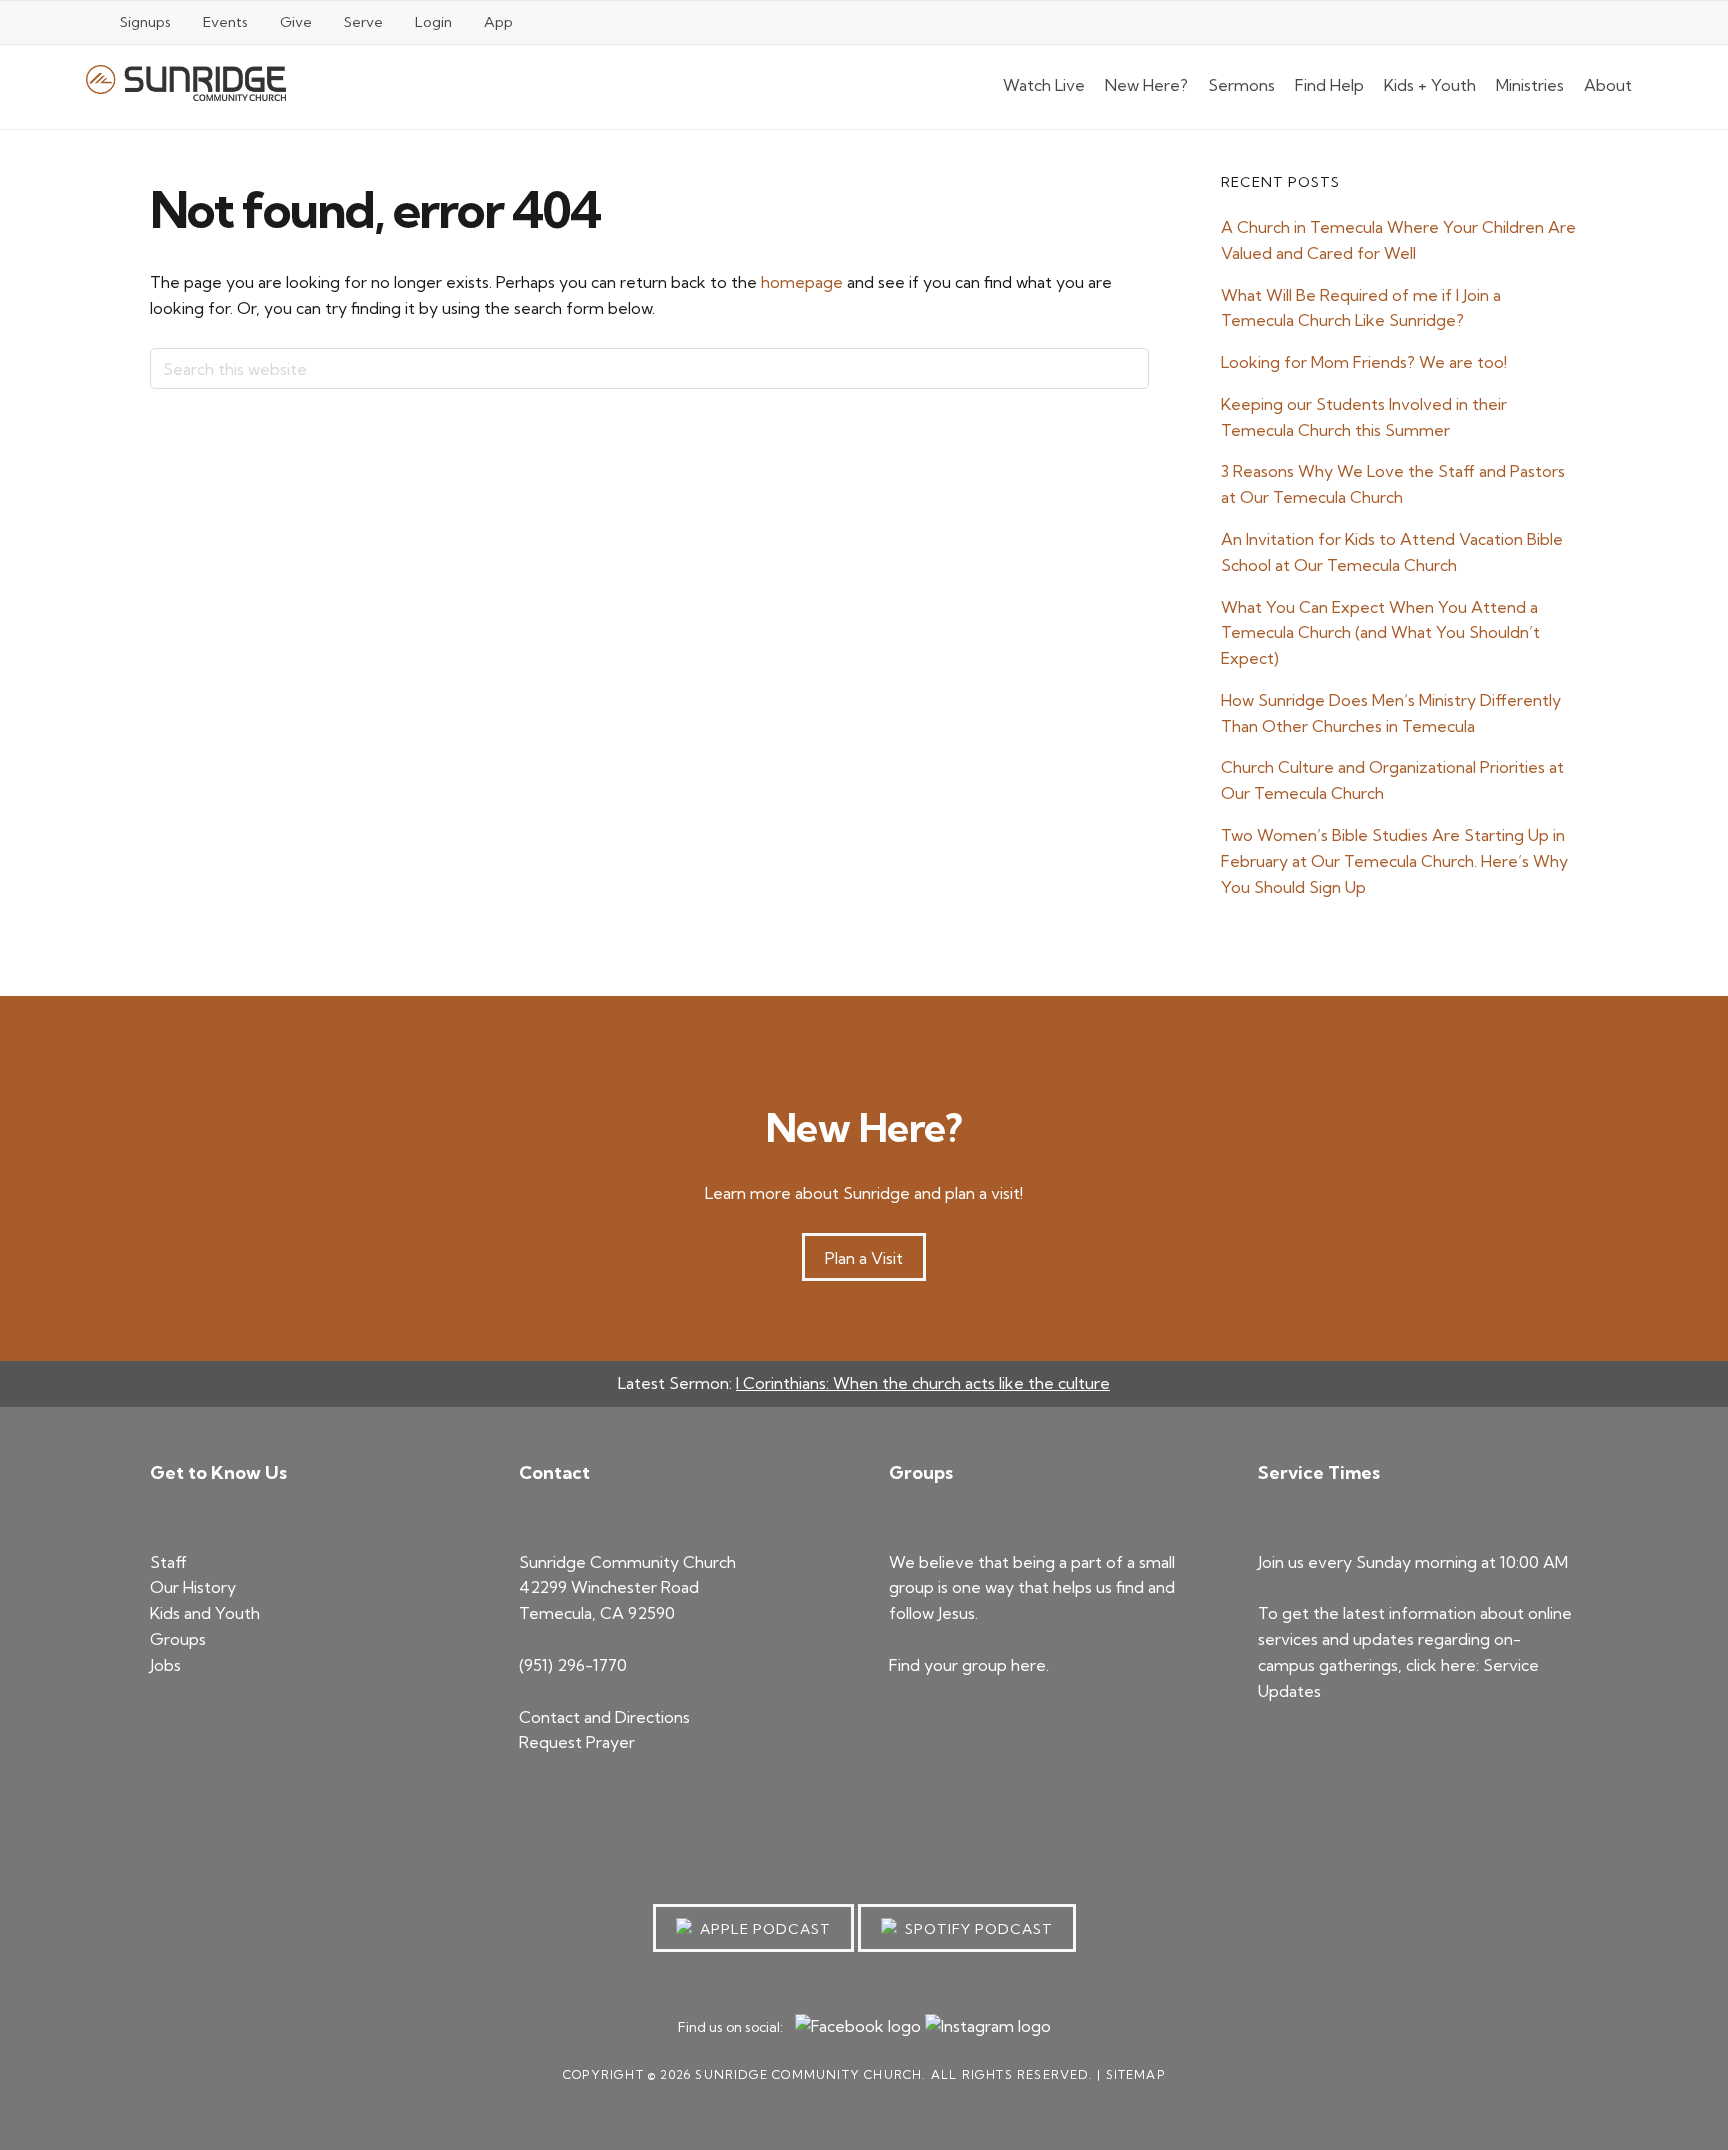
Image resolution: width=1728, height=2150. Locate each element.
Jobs (165, 1665)
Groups (178, 1639)
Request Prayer (577, 1742)
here (1028, 1665)
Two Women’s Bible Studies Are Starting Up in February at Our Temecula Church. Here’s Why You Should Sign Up (1394, 861)
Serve (363, 22)
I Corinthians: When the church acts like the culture (923, 1383)
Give (296, 22)
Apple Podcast (761, 1929)
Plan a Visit (864, 1258)
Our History (193, 1587)
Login (433, 22)
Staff (168, 1562)
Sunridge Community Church (186, 82)
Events (225, 22)
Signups (145, 22)
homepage (802, 282)
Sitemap (1135, 2074)
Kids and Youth (205, 1613)
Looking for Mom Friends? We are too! (1364, 362)
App (498, 22)
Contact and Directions (604, 1717)
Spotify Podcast (975, 1929)
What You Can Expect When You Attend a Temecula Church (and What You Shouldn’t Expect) (1380, 633)
